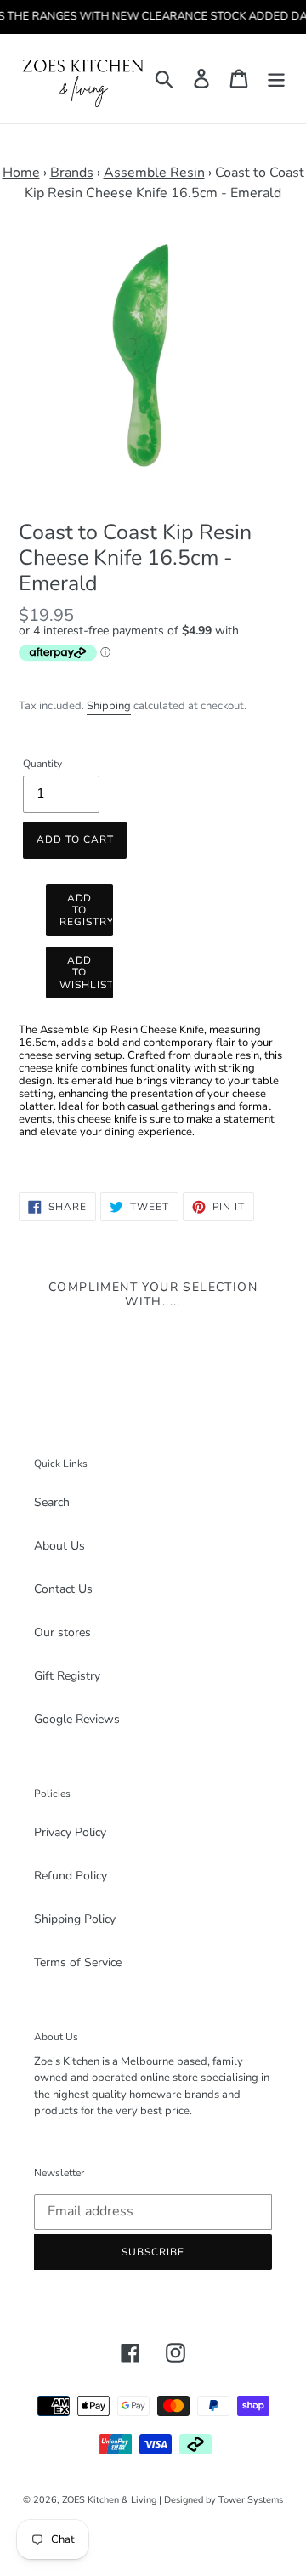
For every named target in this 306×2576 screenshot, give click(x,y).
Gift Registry (67, 1676)
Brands (72, 173)
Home (21, 173)
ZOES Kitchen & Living (109, 2500)
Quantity (42, 764)
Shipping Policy (75, 1919)
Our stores (62, 1632)
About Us (59, 1546)
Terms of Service (78, 1962)
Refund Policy (71, 1876)
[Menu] (276, 79)
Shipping (109, 706)
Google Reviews (77, 1719)
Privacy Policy (70, 1832)
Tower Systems (251, 2500)
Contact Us (63, 1589)
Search (52, 1502)
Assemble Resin (154, 173)
